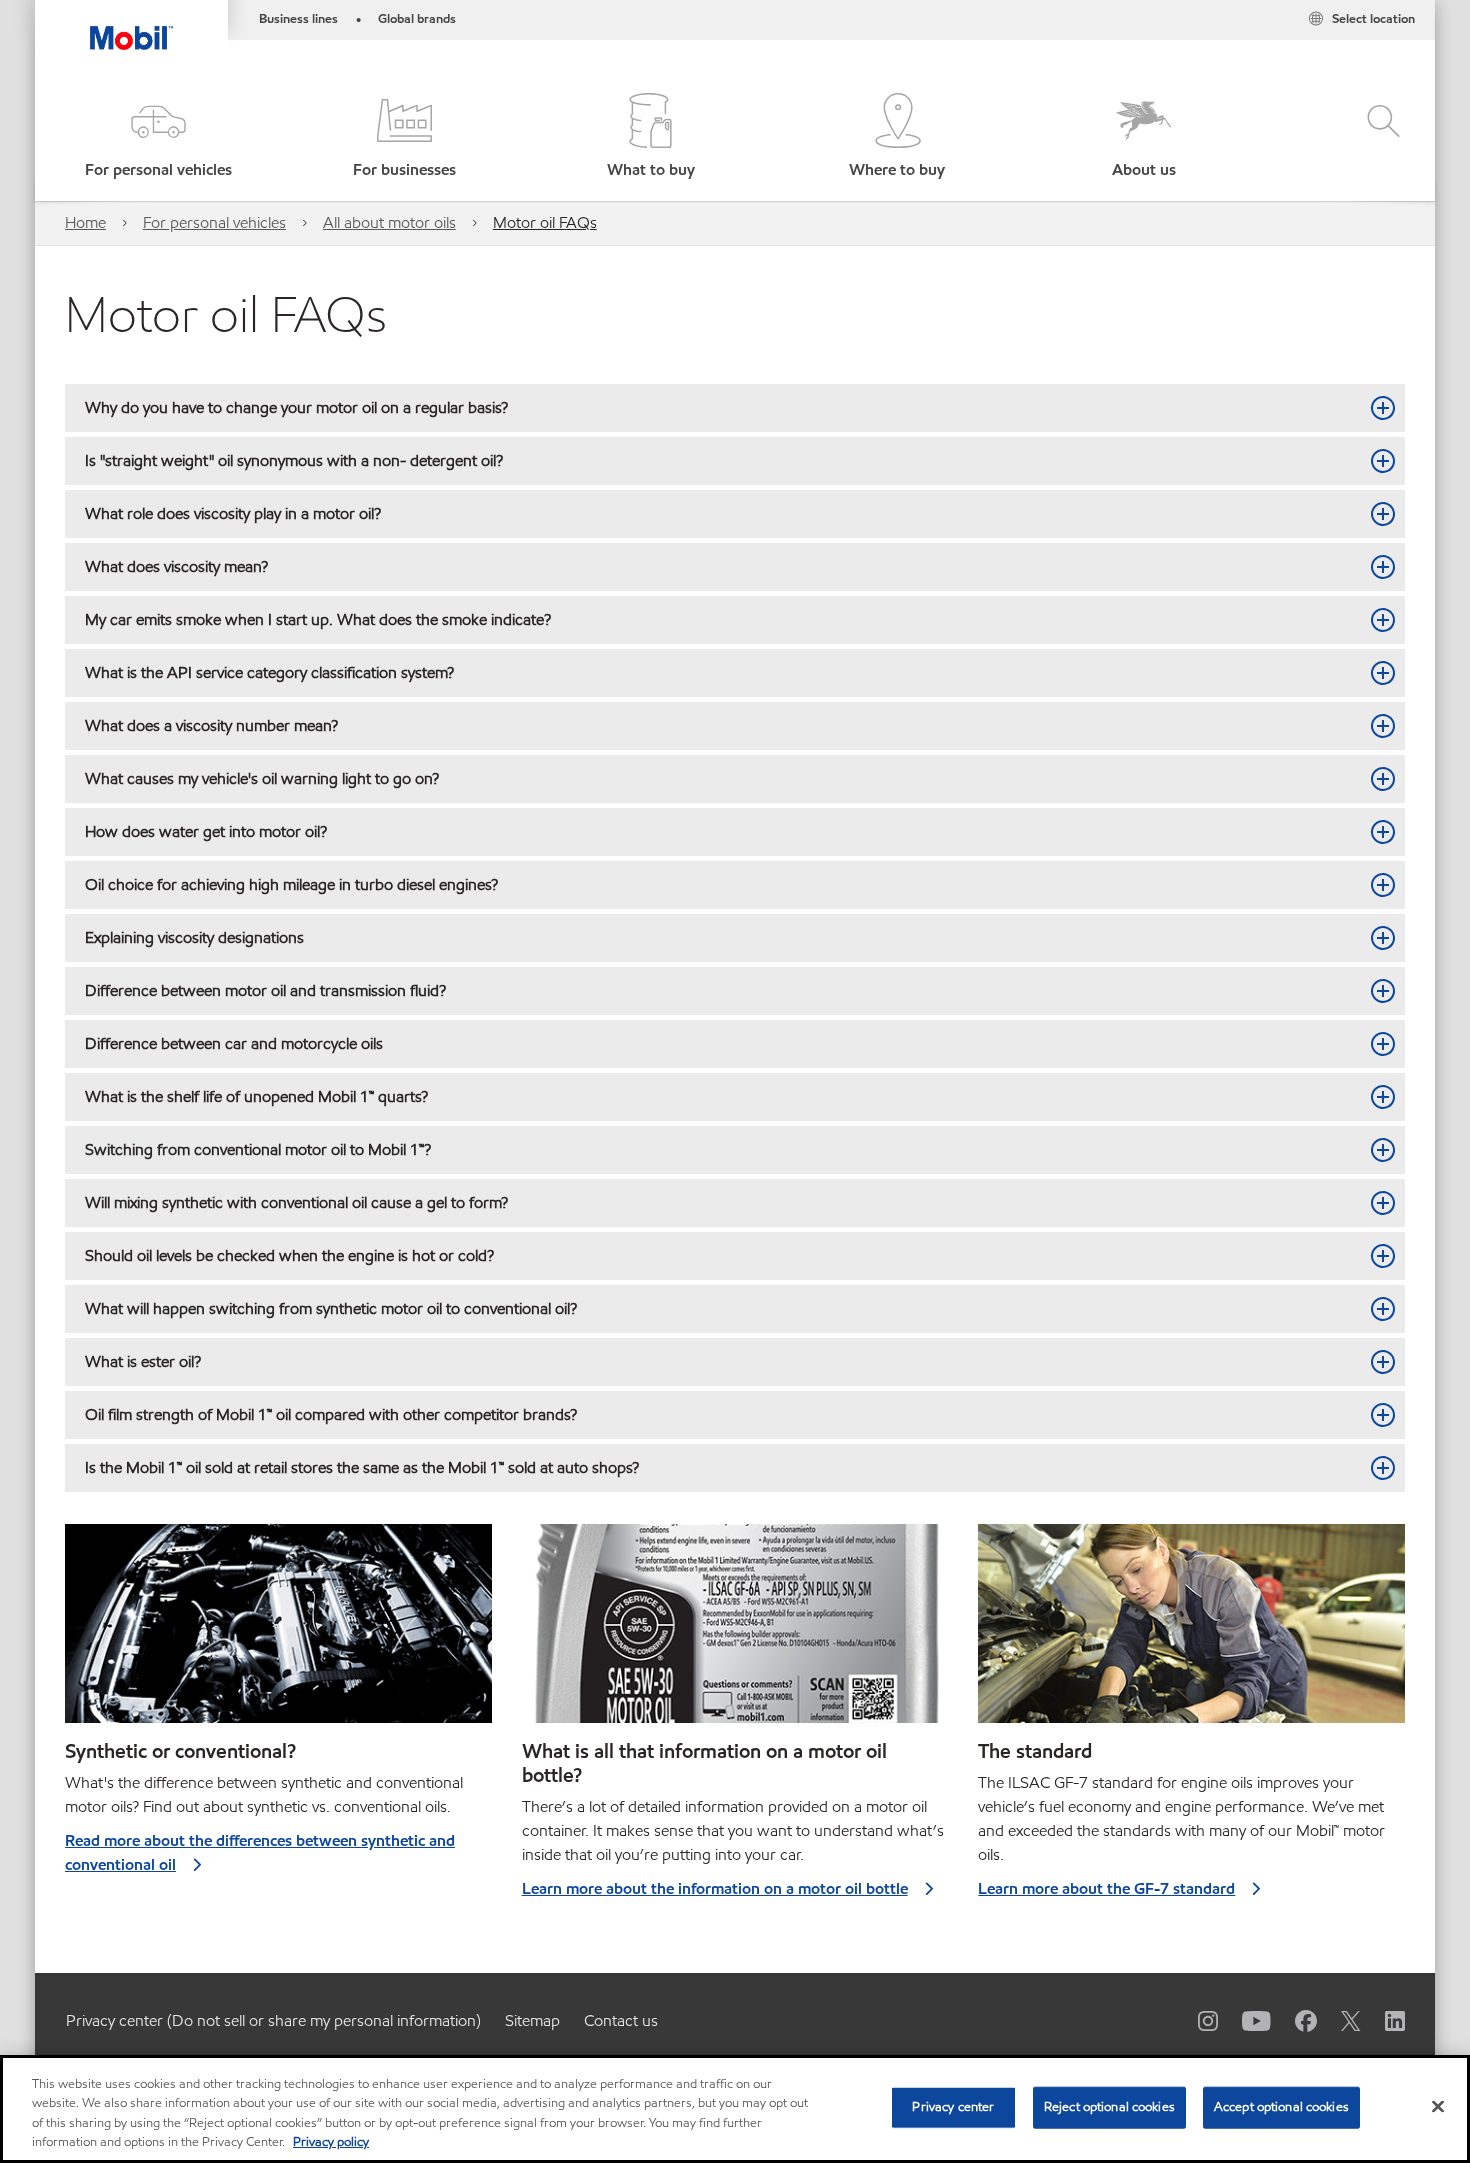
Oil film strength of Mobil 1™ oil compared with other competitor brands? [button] (331, 1414)
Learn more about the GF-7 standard (1106, 1888)
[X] (1339, 2020)
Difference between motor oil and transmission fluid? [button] (265, 990)
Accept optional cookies (1281, 2107)
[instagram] (1196, 2020)
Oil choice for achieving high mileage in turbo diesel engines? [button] (291, 884)
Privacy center (953, 2107)
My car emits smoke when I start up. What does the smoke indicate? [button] (318, 619)
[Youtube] (1244, 2020)
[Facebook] (1294, 2020)
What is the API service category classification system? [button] (269, 672)
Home (85, 222)
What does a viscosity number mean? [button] (211, 725)
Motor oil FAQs (545, 222)
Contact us (621, 2020)
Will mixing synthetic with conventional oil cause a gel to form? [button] (296, 1202)
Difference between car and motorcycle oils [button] (234, 1043)
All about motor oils (389, 222)
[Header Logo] (131, 25)
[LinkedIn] (1383, 2020)
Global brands (417, 19)
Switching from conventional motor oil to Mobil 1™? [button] (258, 1149)
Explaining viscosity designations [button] (194, 937)
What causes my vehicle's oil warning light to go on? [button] (262, 778)
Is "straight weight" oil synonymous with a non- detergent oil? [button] (294, 460)
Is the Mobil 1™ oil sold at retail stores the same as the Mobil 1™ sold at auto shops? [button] (362, 1467)
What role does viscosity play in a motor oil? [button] (233, 513)
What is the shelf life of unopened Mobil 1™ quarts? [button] (256, 1096)
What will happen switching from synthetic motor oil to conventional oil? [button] (331, 1308)
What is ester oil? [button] (143, 1361)
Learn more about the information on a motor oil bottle (715, 1888)
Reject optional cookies (1109, 2107)
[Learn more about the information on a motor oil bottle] (735, 1631)
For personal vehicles (214, 222)
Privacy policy (331, 2142)
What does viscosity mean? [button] (176, 566)
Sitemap (532, 2020)
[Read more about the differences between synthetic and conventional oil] (278, 1631)
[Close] (1438, 2106)
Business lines (298, 19)
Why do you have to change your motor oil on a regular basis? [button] (296, 407)
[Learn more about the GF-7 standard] (1191, 1631)
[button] (158, 137)
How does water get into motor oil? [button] (206, 831)
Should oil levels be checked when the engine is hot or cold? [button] (289, 1255)
